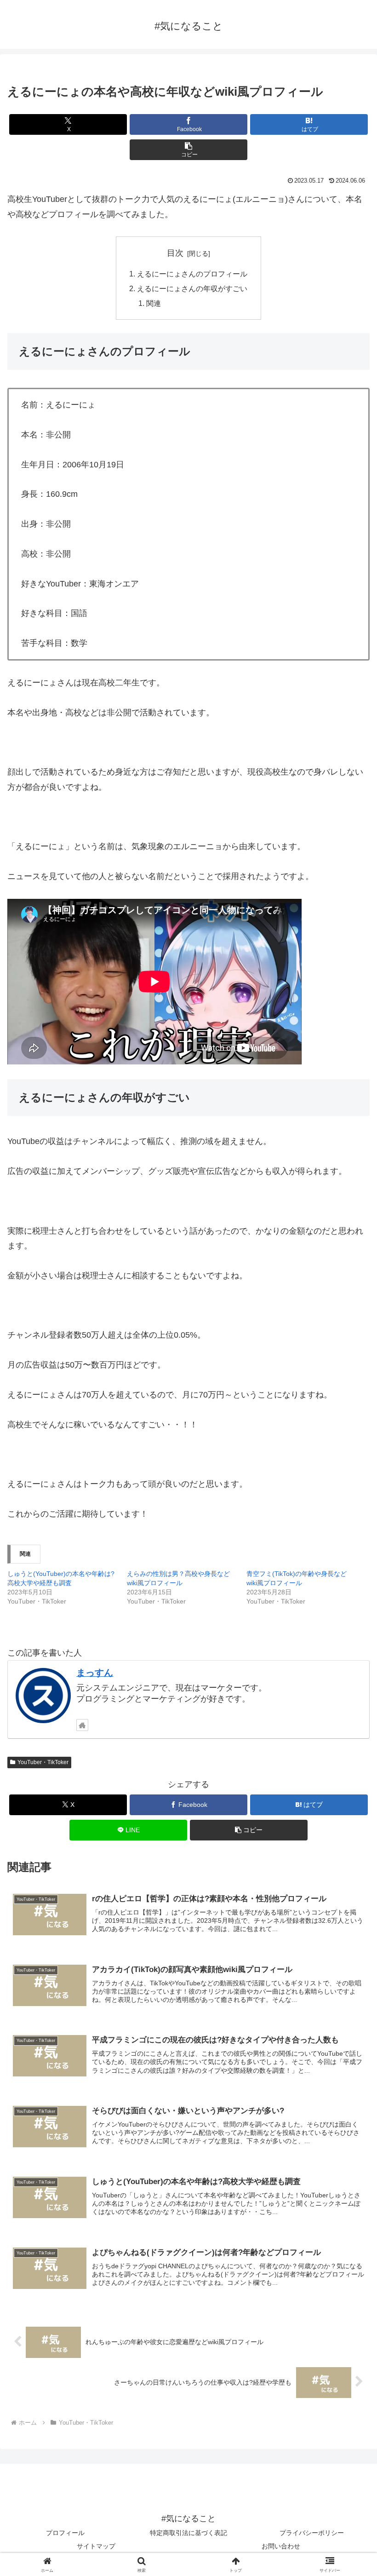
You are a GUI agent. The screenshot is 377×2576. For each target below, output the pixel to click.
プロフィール (65, 2533)
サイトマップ (96, 2546)
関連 (154, 303)
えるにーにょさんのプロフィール (192, 274)
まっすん (95, 1673)
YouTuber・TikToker (43, 1762)
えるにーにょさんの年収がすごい (192, 288)
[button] (188, 150)
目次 (175, 253)
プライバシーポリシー (312, 2533)
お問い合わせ (281, 2546)
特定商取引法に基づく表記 (188, 2533)
